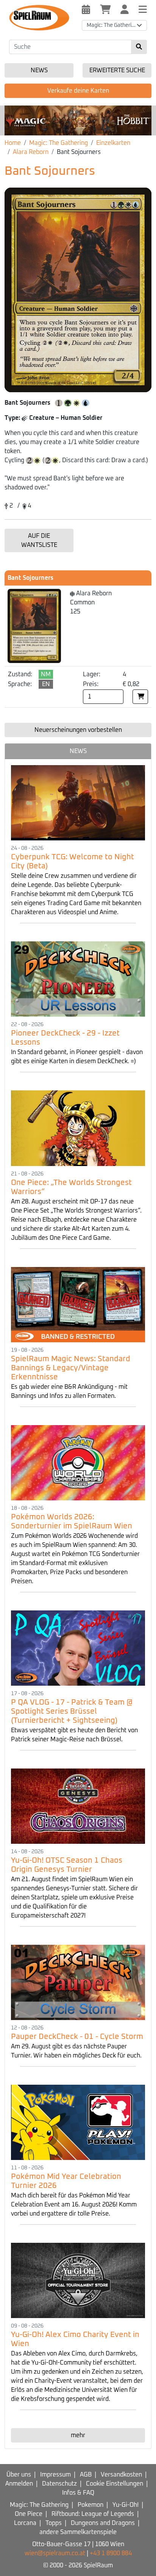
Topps (54, 2523)
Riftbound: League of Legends (93, 2514)
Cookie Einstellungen (115, 2484)
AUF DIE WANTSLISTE (39, 540)
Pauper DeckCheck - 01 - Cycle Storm (77, 2037)
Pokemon (90, 2505)
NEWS (78, 751)
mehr (78, 2435)
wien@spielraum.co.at (55, 2553)
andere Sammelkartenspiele (78, 2532)
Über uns (19, 2475)
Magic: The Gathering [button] (112, 25)
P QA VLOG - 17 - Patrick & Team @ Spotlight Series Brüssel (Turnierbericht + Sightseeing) (72, 1711)
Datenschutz (59, 2484)
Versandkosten (121, 2475)
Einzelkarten (113, 143)
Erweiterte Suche (117, 70)
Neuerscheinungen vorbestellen (78, 730)
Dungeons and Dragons (103, 2523)
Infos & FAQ (78, 2493)
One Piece (29, 2514)
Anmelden (19, 2484)
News (39, 70)
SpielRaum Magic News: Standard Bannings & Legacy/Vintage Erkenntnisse (71, 1368)
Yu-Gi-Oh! (126, 2505)
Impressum (55, 2475)
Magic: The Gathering (58, 143)
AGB (86, 2475)
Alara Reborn (31, 152)
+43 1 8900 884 (111, 2553)
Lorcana (25, 2523)
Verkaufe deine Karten (78, 91)
